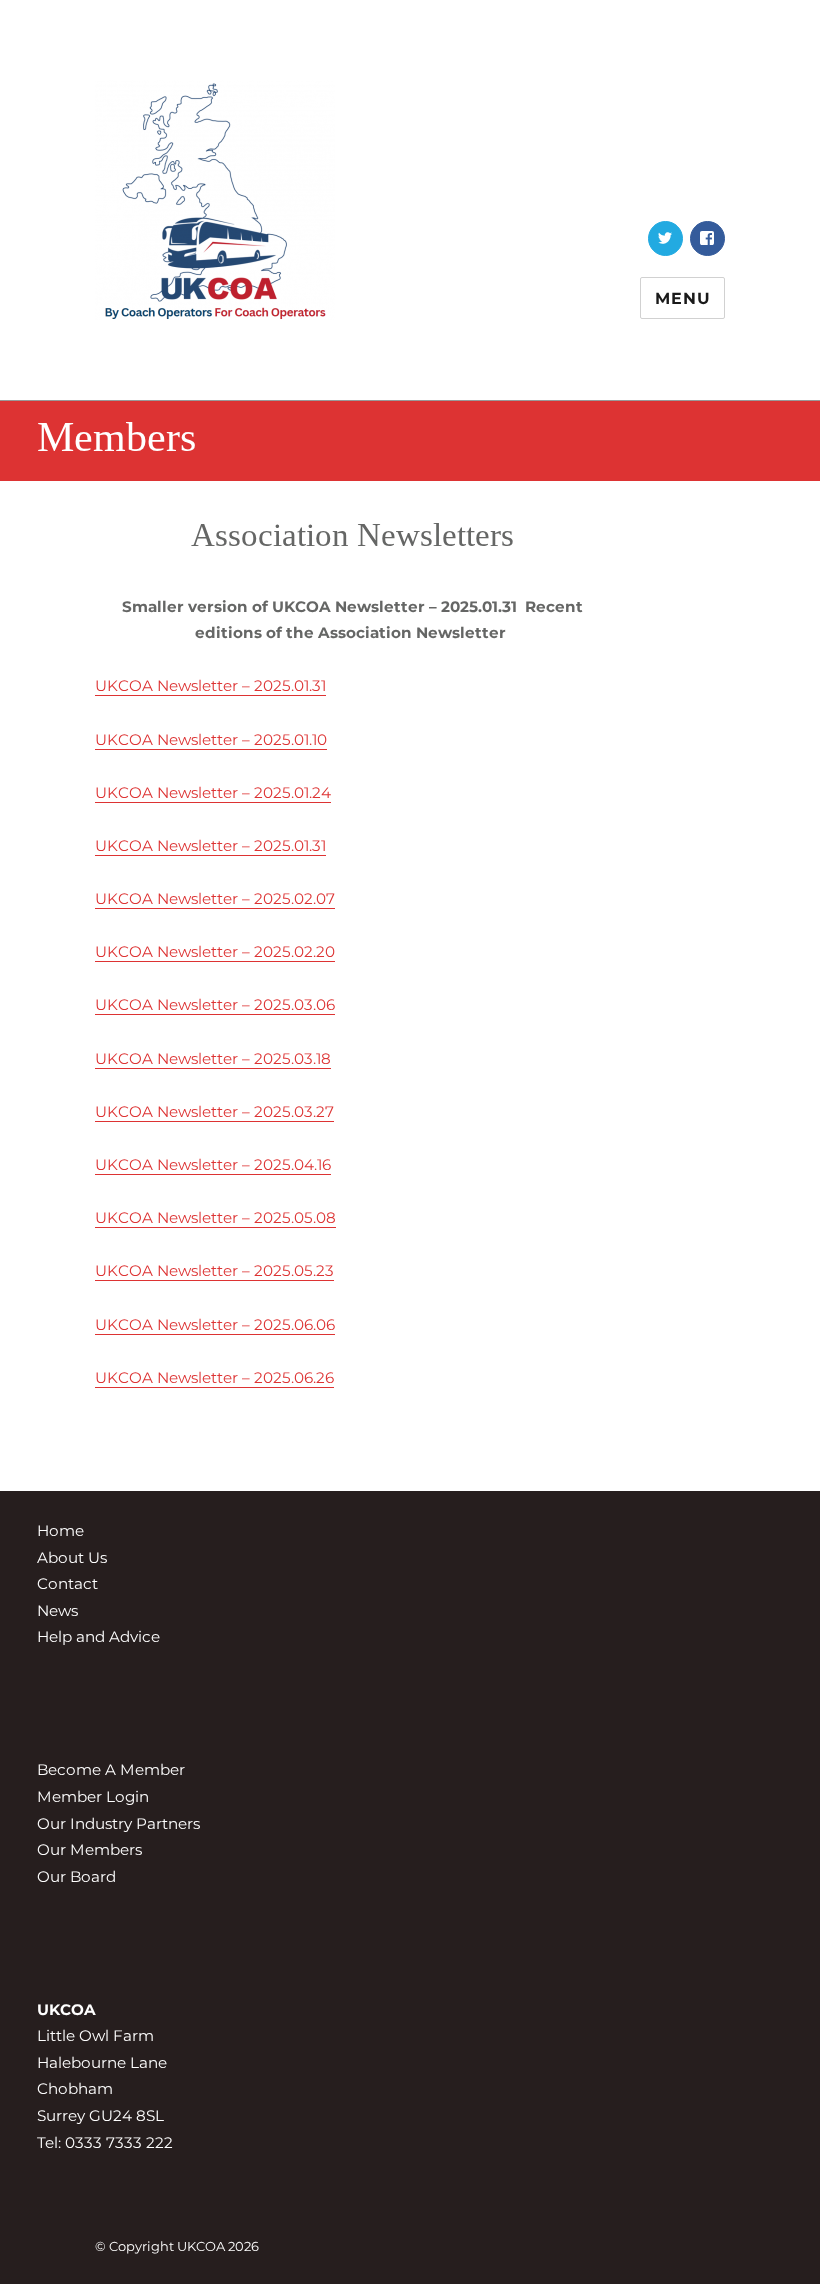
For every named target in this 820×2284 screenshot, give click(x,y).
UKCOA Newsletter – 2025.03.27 (214, 1111)
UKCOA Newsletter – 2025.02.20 (215, 951)
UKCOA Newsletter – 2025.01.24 (213, 792)
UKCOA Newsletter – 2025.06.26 (214, 1377)
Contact (67, 1583)
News (57, 1610)
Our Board (76, 1876)
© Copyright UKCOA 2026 (177, 2246)
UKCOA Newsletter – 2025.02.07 (215, 898)
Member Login (93, 1796)
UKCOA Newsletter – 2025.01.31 (210, 685)
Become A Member (111, 1769)
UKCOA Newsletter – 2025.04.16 (213, 1164)
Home (60, 1530)
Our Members (89, 1849)
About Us (72, 1557)
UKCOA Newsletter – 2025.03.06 (215, 1004)
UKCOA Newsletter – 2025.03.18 (213, 1058)
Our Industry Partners (118, 1823)
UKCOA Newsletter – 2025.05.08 (215, 1217)
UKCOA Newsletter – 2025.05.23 (214, 1270)
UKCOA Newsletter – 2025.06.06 (215, 1324)
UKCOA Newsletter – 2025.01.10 (211, 739)
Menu (682, 298)
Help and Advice (98, 1636)
